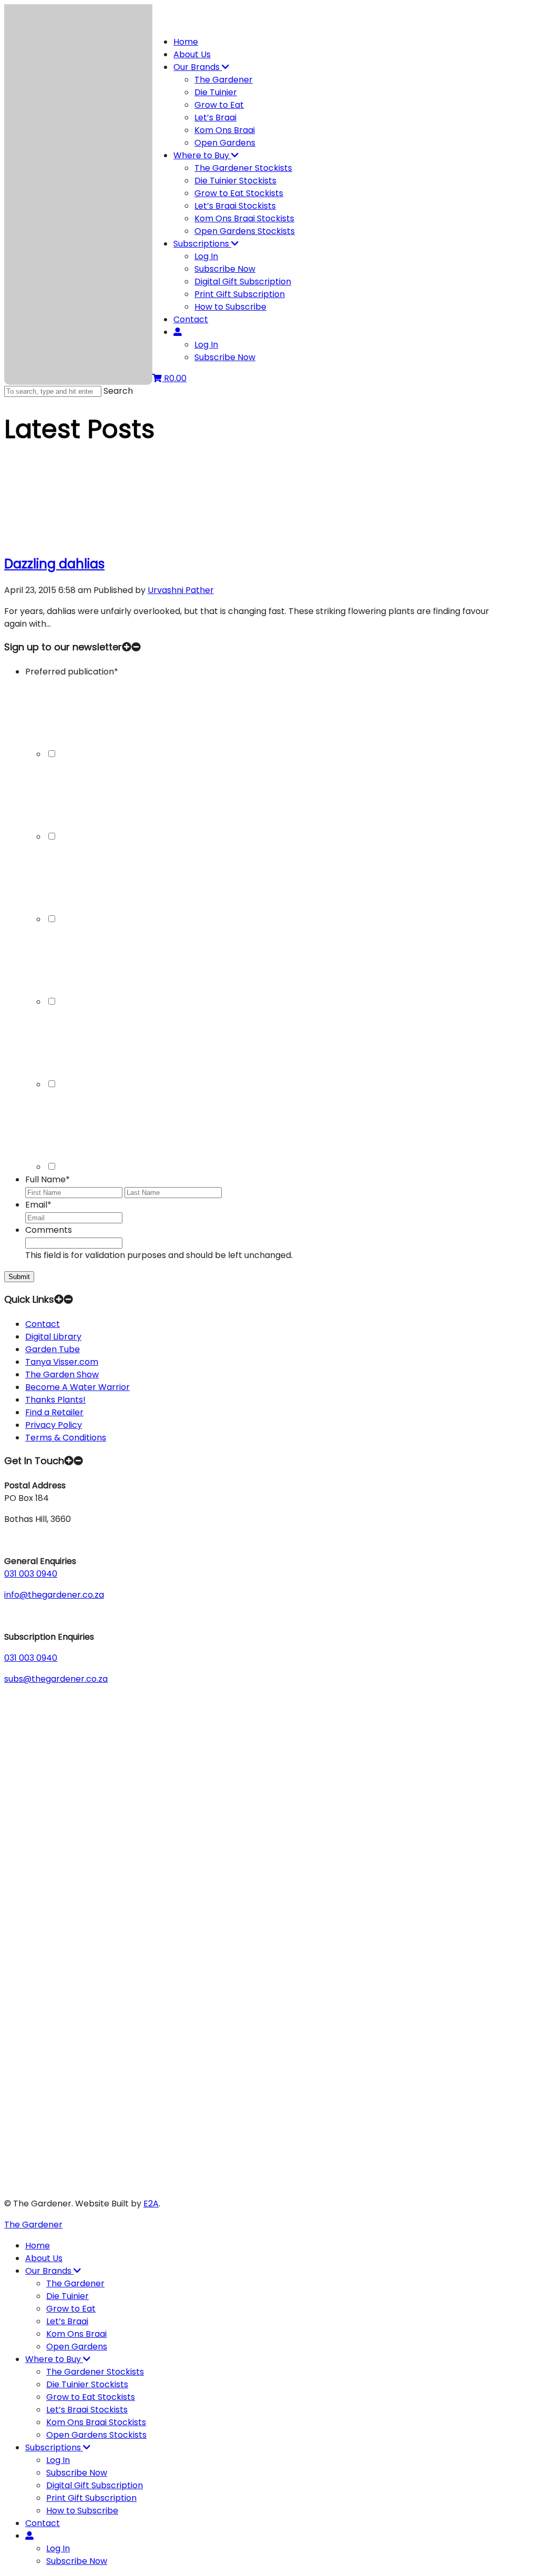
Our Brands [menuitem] (49, 2271)
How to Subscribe (230, 307)
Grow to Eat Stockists (239, 193)
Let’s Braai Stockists (235, 206)
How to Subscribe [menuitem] (82, 2511)
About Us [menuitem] (44, 2258)
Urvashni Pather (181, 590)
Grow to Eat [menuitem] (71, 2309)
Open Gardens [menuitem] (77, 2347)
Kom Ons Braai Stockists (244, 218)
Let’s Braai (215, 117)
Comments (49, 1230)
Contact (191, 319)
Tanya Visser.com (62, 1362)
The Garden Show (62, 1374)
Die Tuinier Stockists (235, 181)
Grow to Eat (219, 105)
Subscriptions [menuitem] (54, 2447)
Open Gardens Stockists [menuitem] (96, 2435)
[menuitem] (29, 2536)
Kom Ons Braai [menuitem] (76, 2334)
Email (38, 1205)
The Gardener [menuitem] (75, 2283)
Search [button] (118, 391)
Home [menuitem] (38, 2246)
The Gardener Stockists (243, 168)
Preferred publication (72, 672)
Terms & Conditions (66, 1438)
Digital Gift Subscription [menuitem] (95, 2485)
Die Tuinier (216, 92)
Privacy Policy (54, 1425)
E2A (151, 2204)
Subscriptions (202, 244)
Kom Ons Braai (225, 130)
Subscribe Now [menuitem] (77, 2473)
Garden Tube (53, 1349)
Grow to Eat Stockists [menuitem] (91, 2397)
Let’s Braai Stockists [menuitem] (87, 2410)
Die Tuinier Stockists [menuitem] (87, 2384)
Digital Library (53, 1337)
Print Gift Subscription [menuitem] (91, 2498)
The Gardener (224, 80)
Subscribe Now (225, 269)
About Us (192, 54)
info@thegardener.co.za (54, 1595)
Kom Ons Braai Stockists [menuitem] (96, 2422)
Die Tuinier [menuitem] (68, 2296)
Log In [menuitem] (58, 2460)
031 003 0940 (31, 1574)
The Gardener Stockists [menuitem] (95, 2372)
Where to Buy (202, 155)
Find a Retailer (54, 1412)
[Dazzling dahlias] (83, 538)
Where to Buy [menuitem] (54, 2359)
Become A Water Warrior (77, 1387)
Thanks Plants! (55, 1400)
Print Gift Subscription (240, 294)
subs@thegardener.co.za (56, 1679)
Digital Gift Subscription (243, 282)
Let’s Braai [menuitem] (67, 2321)
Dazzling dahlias (54, 564)
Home (186, 42)
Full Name (48, 1179)
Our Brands (198, 67)
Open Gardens (225, 143)
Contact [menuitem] (43, 2523)
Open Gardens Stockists (245, 231)
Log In (206, 256)
